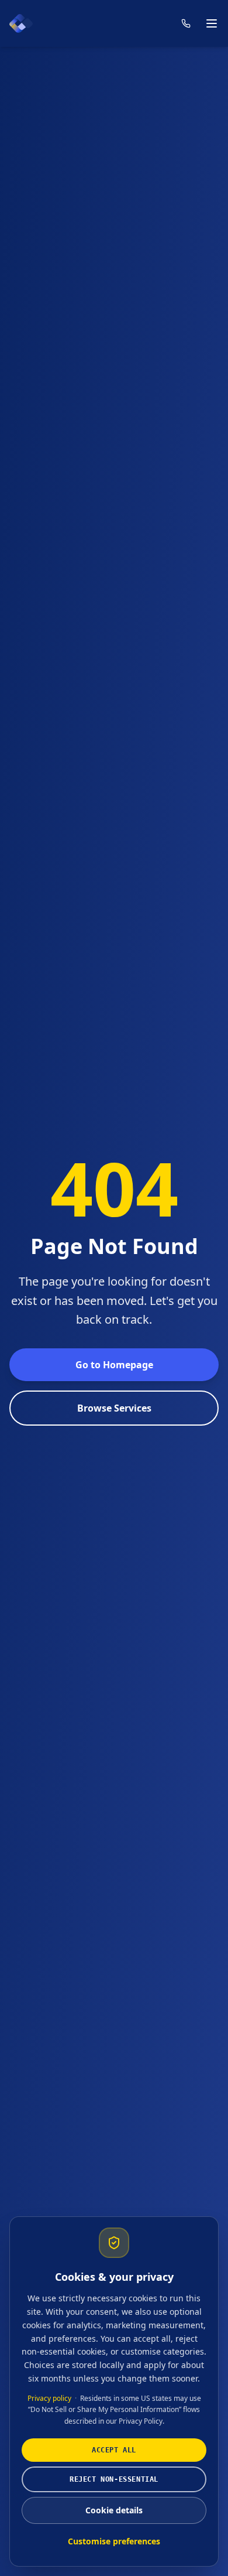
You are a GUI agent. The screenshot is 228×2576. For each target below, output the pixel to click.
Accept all (114, 2450)
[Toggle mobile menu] (212, 23)
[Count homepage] (21, 23)
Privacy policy (49, 2398)
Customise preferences (114, 2541)
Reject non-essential (114, 2479)
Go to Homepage (114, 1365)
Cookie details (114, 2510)
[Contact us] (186, 23)
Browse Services (114, 1408)
